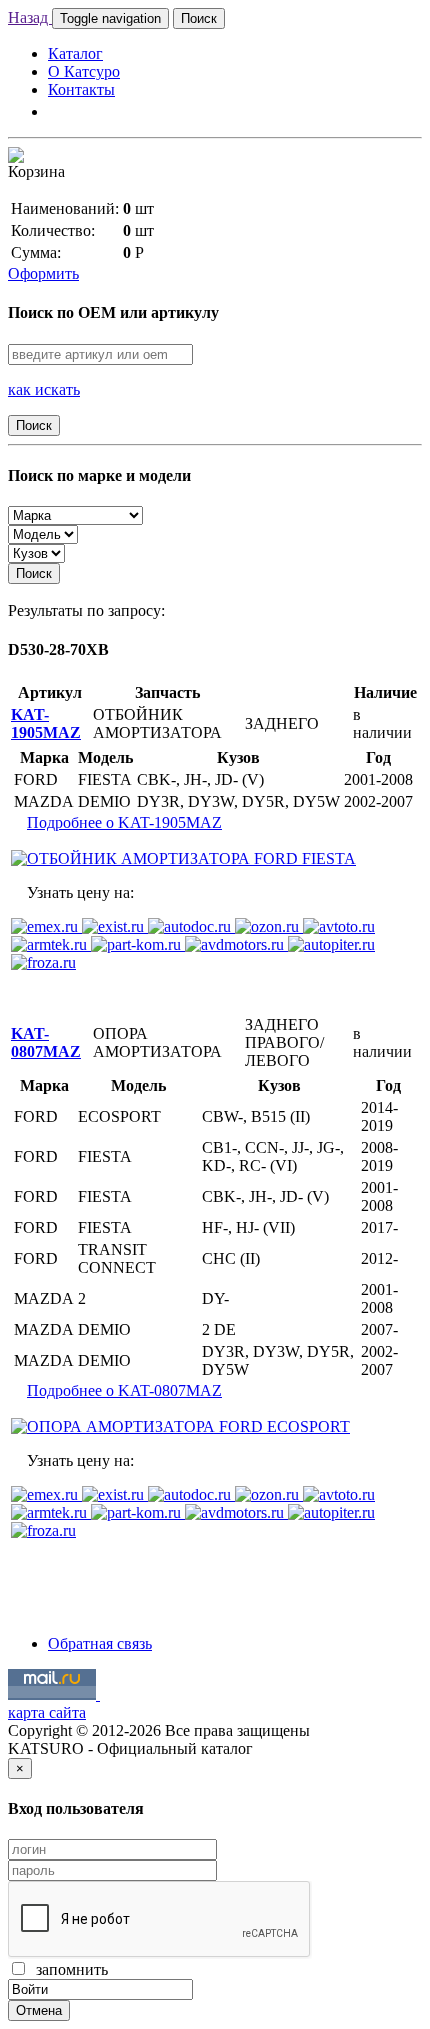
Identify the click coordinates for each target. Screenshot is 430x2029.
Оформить (43, 273)
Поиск (199, 18)
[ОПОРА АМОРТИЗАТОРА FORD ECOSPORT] (180, 1426)
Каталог (75, 53)
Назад (30, 17)
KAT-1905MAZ (46, 723)
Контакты (81, 89)
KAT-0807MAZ (46, 1042)
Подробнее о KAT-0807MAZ (124, 1390)
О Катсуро (84, 71)
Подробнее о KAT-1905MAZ (124, 822)
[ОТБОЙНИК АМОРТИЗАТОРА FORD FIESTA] (183, 858)
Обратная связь (100, 1643)
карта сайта (47, 1712)
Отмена (39, 2010)
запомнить (68, 1969)
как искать (44, 389)
